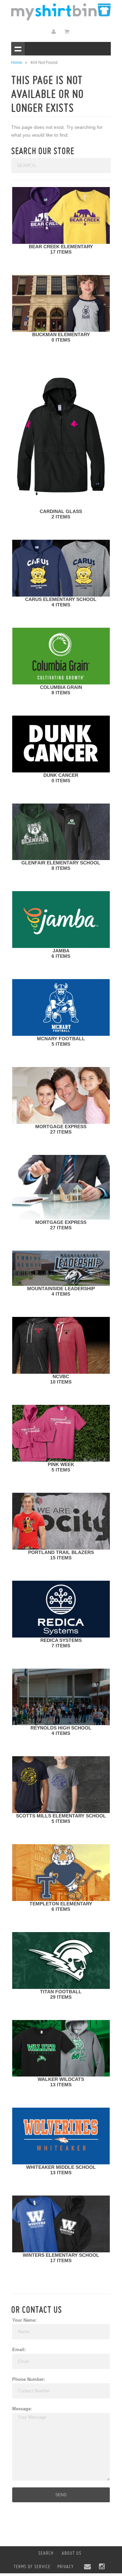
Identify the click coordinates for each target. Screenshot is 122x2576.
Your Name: (24, 2320)
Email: (19, 2350)
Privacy (65, 2567)
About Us (72, 2553)
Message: (22, 2409)
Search (46, 2553)
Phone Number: (29, 2379)
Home (17, 63)
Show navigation (18, 49)
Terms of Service (32, 2567)
